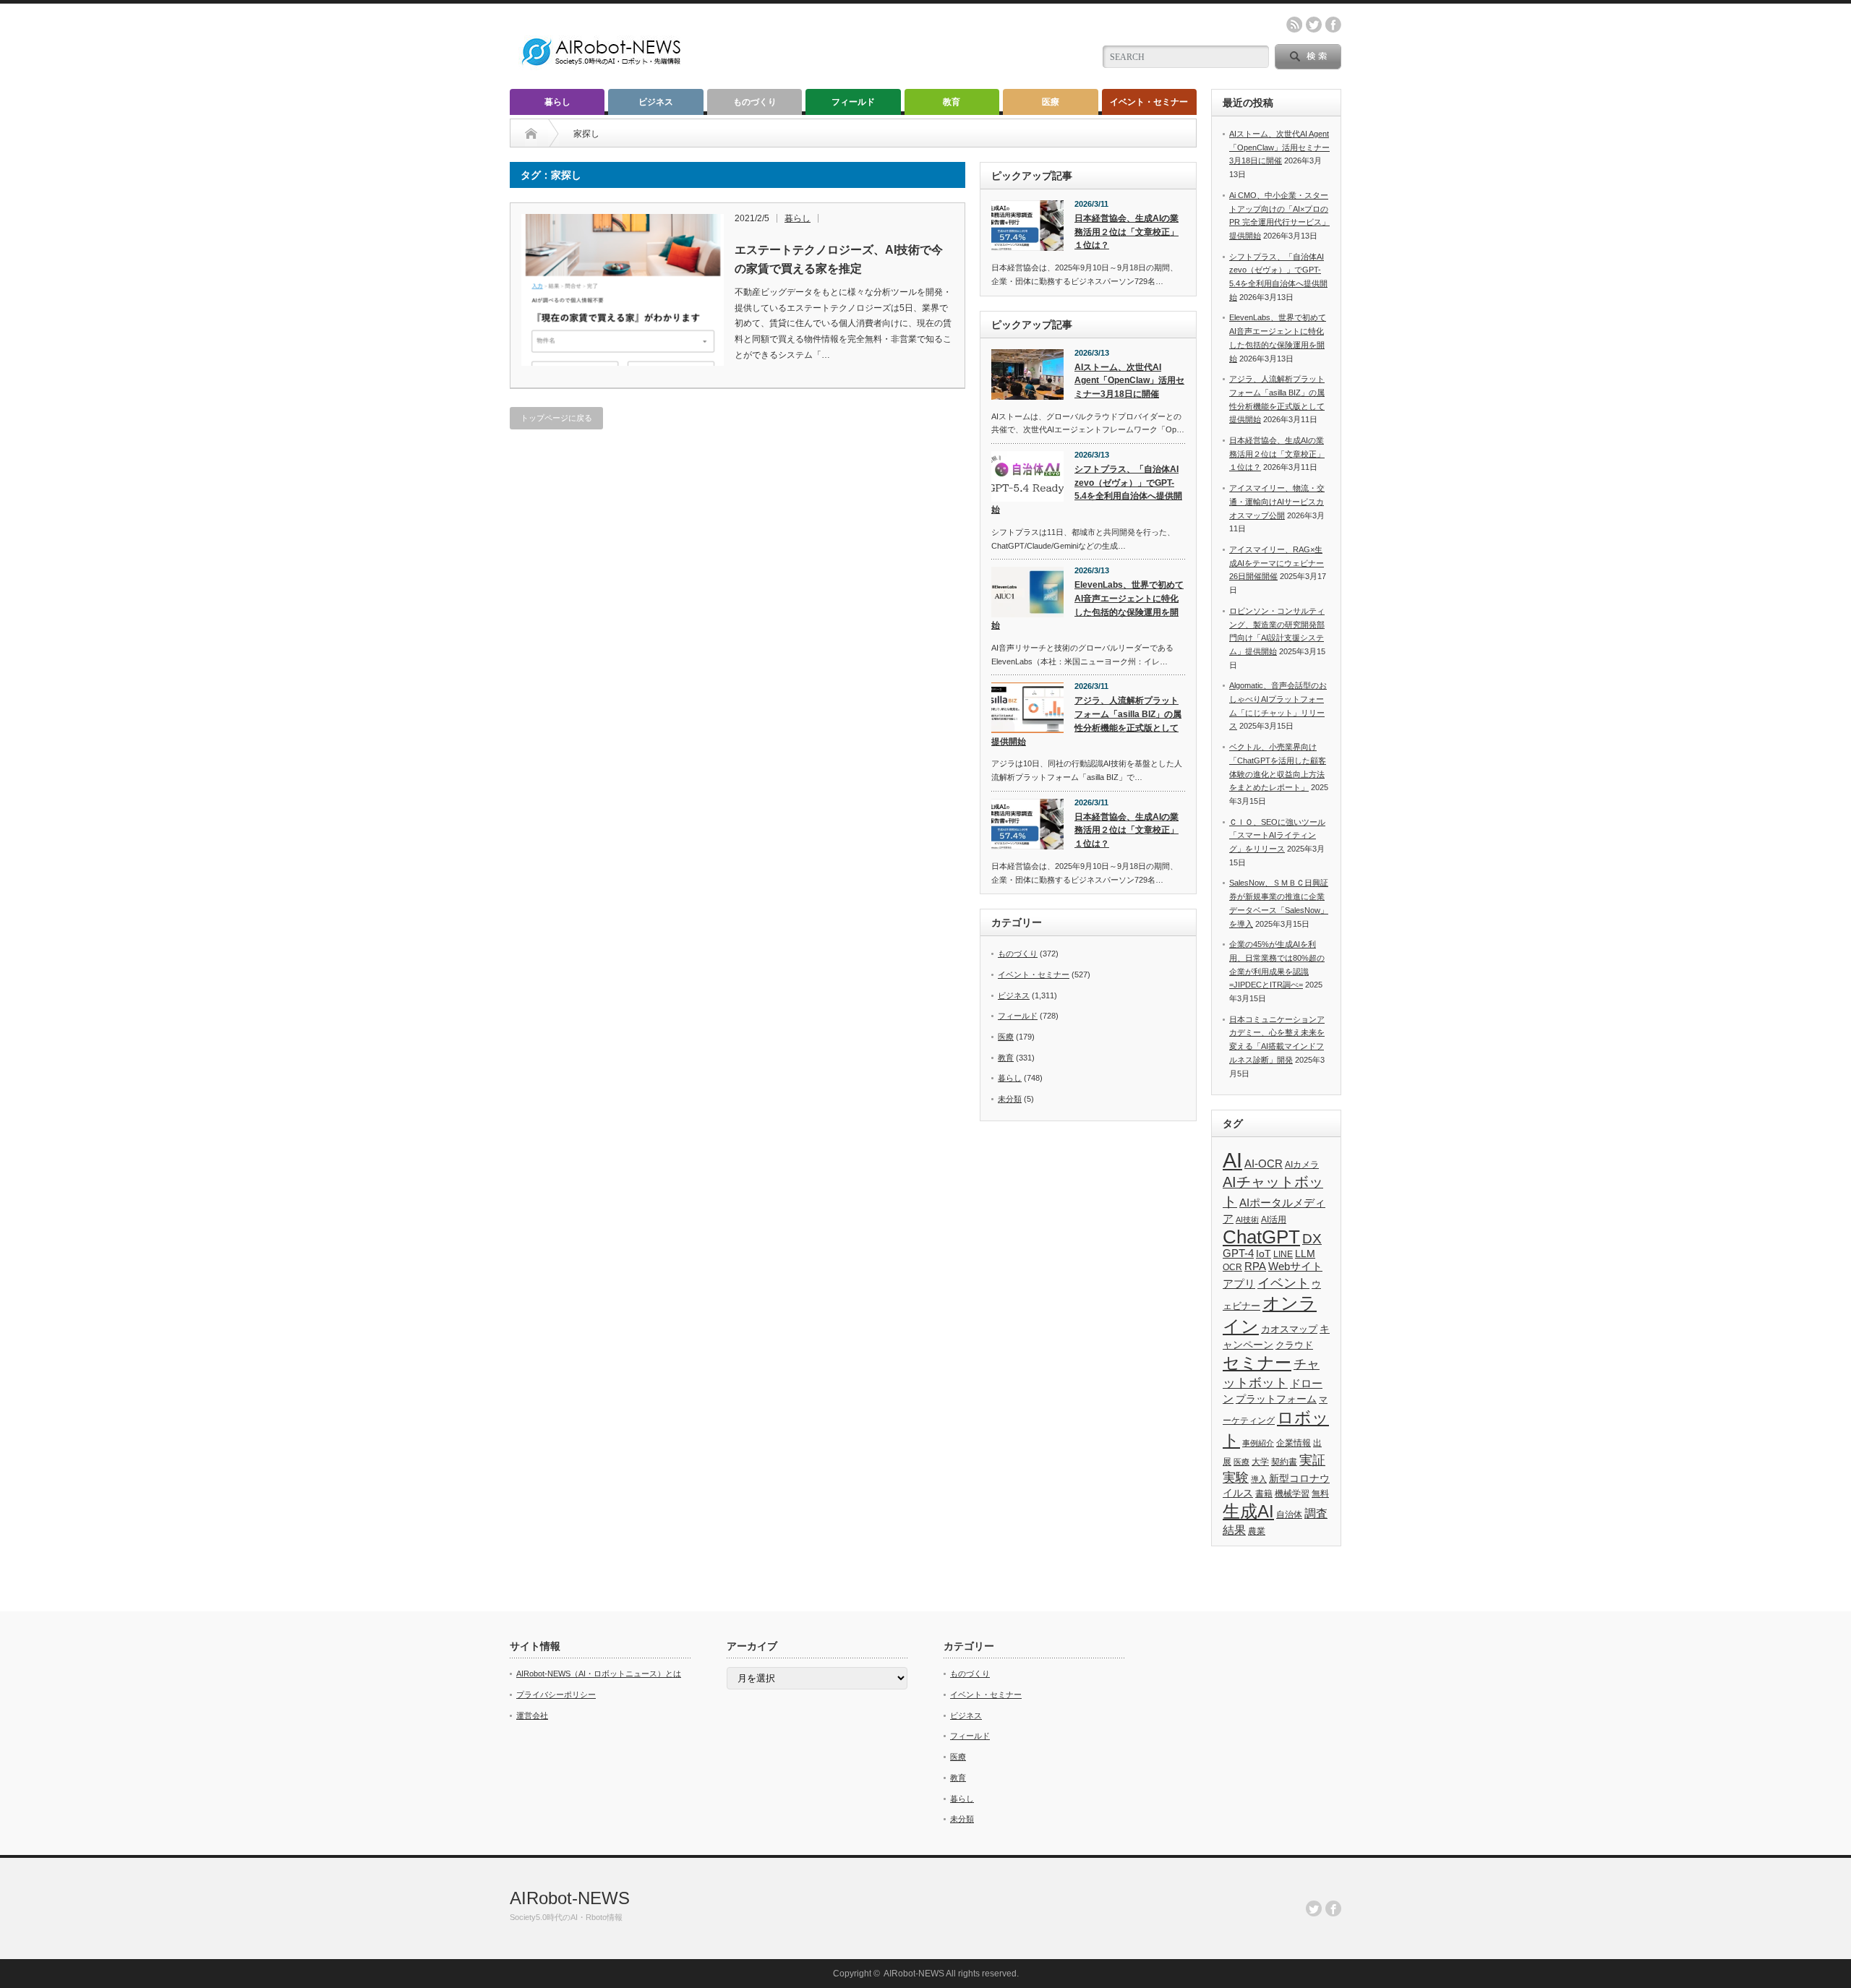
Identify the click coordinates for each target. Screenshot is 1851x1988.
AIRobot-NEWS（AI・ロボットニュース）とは (599, 1674)
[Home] (531, 134)
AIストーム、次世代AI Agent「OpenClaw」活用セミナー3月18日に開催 (1129, 381)
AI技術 (1247, 1220)
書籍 (1264, 1494)
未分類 (1010, 1099)
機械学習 (1292, 1493)
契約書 (1284, 1462)
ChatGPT (1261, 1237)
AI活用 (1274, 1220)
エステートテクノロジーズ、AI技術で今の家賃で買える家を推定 (839, 259)
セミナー (1257, 1363)
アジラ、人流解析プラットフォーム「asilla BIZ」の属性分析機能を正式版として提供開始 (1086, 721)
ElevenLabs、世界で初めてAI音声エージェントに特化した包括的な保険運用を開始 (1087, 605)
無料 (1320, 1493)
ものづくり (755, 102)
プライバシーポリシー (556, 1694)
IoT (1264, 1254)
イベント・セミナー (1149, 102)
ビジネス (656, 102)
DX (1312, 1239)
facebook (1333, 25)
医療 (1051, 102)
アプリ (1239, 1284)
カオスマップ (1289, 1329)
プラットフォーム (1276, 1399)
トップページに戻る (556, 418)
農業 (1257, 1531)
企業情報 (1294, 1443)
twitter (1314, 25)
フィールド (853, 102)
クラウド (1294, 1345)
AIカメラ (1302, 1164)
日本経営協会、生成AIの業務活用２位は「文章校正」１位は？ (1127, 232)
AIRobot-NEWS (570, 1898)
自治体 (1289, 1514)
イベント (1283, 1283)
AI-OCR (1264, 1164)
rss (1294, 25)
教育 (952, 102)
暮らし (557, 102)
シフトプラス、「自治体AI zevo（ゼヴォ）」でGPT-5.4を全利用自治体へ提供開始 (1087, 489)
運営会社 (532, 1715)
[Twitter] (1314, 1908)
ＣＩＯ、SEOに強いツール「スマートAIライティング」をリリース (1277, 835)
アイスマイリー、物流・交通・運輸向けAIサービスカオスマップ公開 (1277, 501)
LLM (1305, 1254)
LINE (1283, 1254)
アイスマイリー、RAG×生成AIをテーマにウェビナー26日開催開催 (1277, 563)
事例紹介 (1258, 1443)
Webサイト (1295, 1266)
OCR (1232, 1267)
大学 (1260, 1462)
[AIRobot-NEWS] (602, 67)
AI (1232, 1160)
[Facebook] (1333, 1908)
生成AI (1248, 1511)
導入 (1259, 1479)
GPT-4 (1238, 1254)
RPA (1255, 1266)
